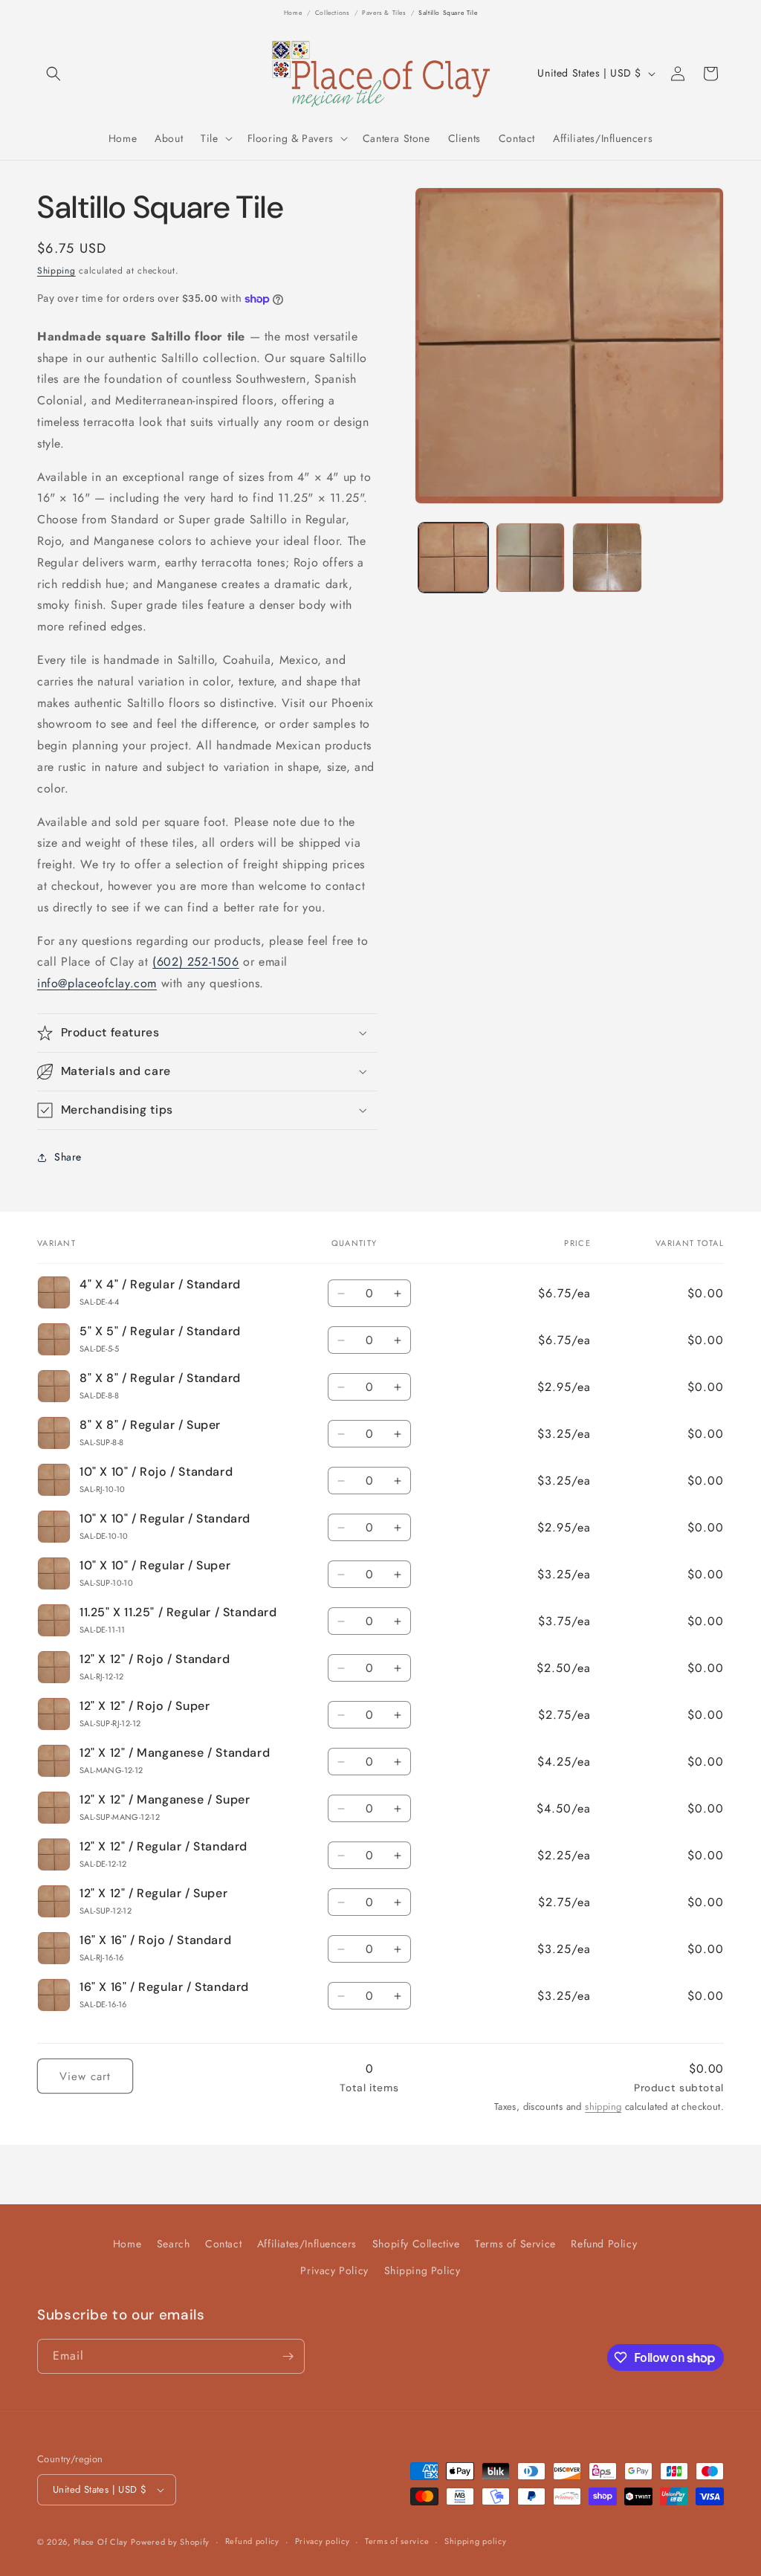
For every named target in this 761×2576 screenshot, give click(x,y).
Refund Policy (604, 2244)
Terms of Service (515, 2244)
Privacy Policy (334, 2270)
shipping (603, 2107)
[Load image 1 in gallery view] (453, 557)
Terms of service (397, 2541)
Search (174, 2244)
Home (293, 13)
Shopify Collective (416, 2244)
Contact (223, 2244)
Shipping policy (476, 2541)
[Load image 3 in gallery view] (607, 557)
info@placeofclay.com (97, 983)
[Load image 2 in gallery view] (530, 557)
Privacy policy (323, 2541)
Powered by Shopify (170, 2542)
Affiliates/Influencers (307, 2244)
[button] (54, 74)
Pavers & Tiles (383, 13)
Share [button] (68, 1157)
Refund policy (252, 2541)
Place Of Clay (101, 2542)
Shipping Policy (422, 2270)
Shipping (56, 271)
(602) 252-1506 (195, 962)
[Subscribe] (288, 2356)
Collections (332, 13)
